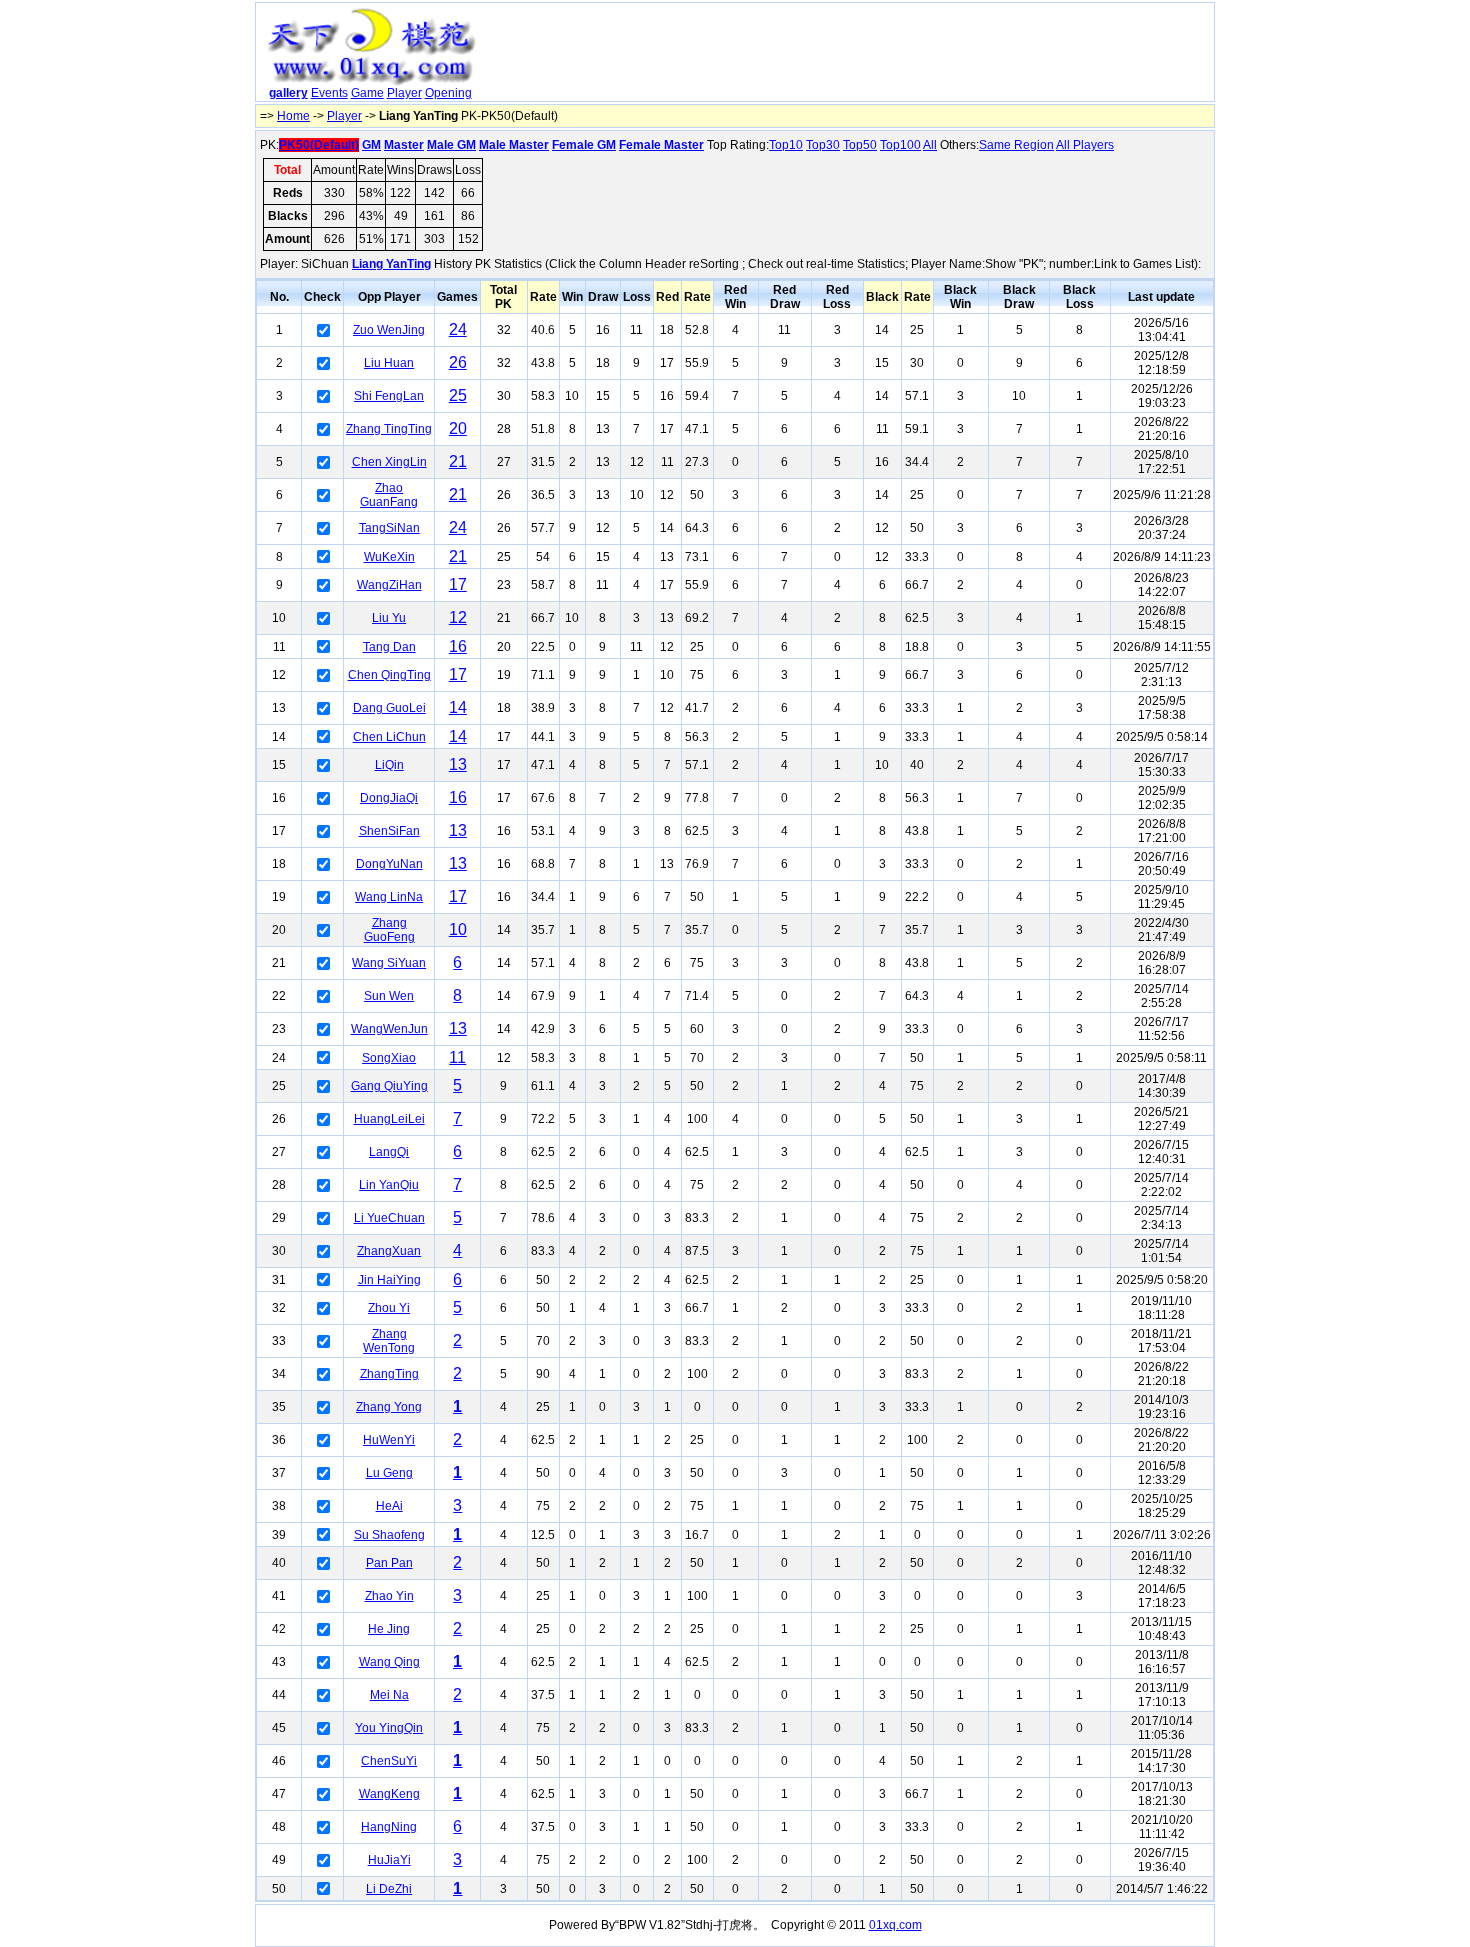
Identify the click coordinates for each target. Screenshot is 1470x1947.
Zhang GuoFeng (389, 930)
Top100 (900, 145)
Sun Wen (389, 996)
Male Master (514, 145)
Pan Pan (389, 1563)
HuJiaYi (389, 1860)
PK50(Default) (319, 145)
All (930, 145)
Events (329, 93)
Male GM (451, 145)
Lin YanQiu (389, 1185)
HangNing (389, 1827)
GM (371, 145)
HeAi (389, 1506)
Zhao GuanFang (389, 495)
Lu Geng (389, 1473)
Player (404, 93)
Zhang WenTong (389, 1341)
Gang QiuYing (389, 1086)
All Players (1085, 145)
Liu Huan (389, 363)
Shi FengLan (389, 396)
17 (458, 584)
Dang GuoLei (389, 708)
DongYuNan (389, 864)
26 (458, 362)
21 (458, 461)
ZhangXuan (389, 1251)
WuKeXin (389, 557)
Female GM (584, 145)
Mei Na (389, 1695)
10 (458, 929)
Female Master (661, 145)
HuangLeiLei (389, 1119)
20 (458, 428)
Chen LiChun (389, 737)
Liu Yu (389, 618)
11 (457, 1057)
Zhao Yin (389, 1596)
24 (458, 329)
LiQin (389, 765)
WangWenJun (389, 1029)
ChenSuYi (389, 1761)
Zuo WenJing (389, 330)
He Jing (389, 1629)
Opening (448, 93)
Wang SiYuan (389, 963)
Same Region (1016, 145)
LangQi (389, 1152)
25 (458, 395)
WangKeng (389, 1794)
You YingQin (389, 1728)
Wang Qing (389, 1662)
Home (293, 116)
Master (404, 145)
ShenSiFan (389, 831)
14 (458, 707)
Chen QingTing (389, 675)
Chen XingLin (389, 462)
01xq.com (895, 1925)
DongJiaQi (389, 798)
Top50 (860, 145)
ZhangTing (389, 1374)
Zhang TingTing (389, 429)
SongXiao (389, 1058)
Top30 (823, 145)
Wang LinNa (389, 897)
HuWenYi (389, 1440)
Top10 (786, 145)
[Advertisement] (848, 56)
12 (458, 617)
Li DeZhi (389, 1889)
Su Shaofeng (389, 1535)
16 (458, 646)
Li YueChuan (389, 1218)
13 (458, 764)
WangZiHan (389, 585)
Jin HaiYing (389, 1280)
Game (367, 93)
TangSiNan (389, 528)
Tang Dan (389, 647)
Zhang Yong (389, 1407)
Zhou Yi (389, 1308)
